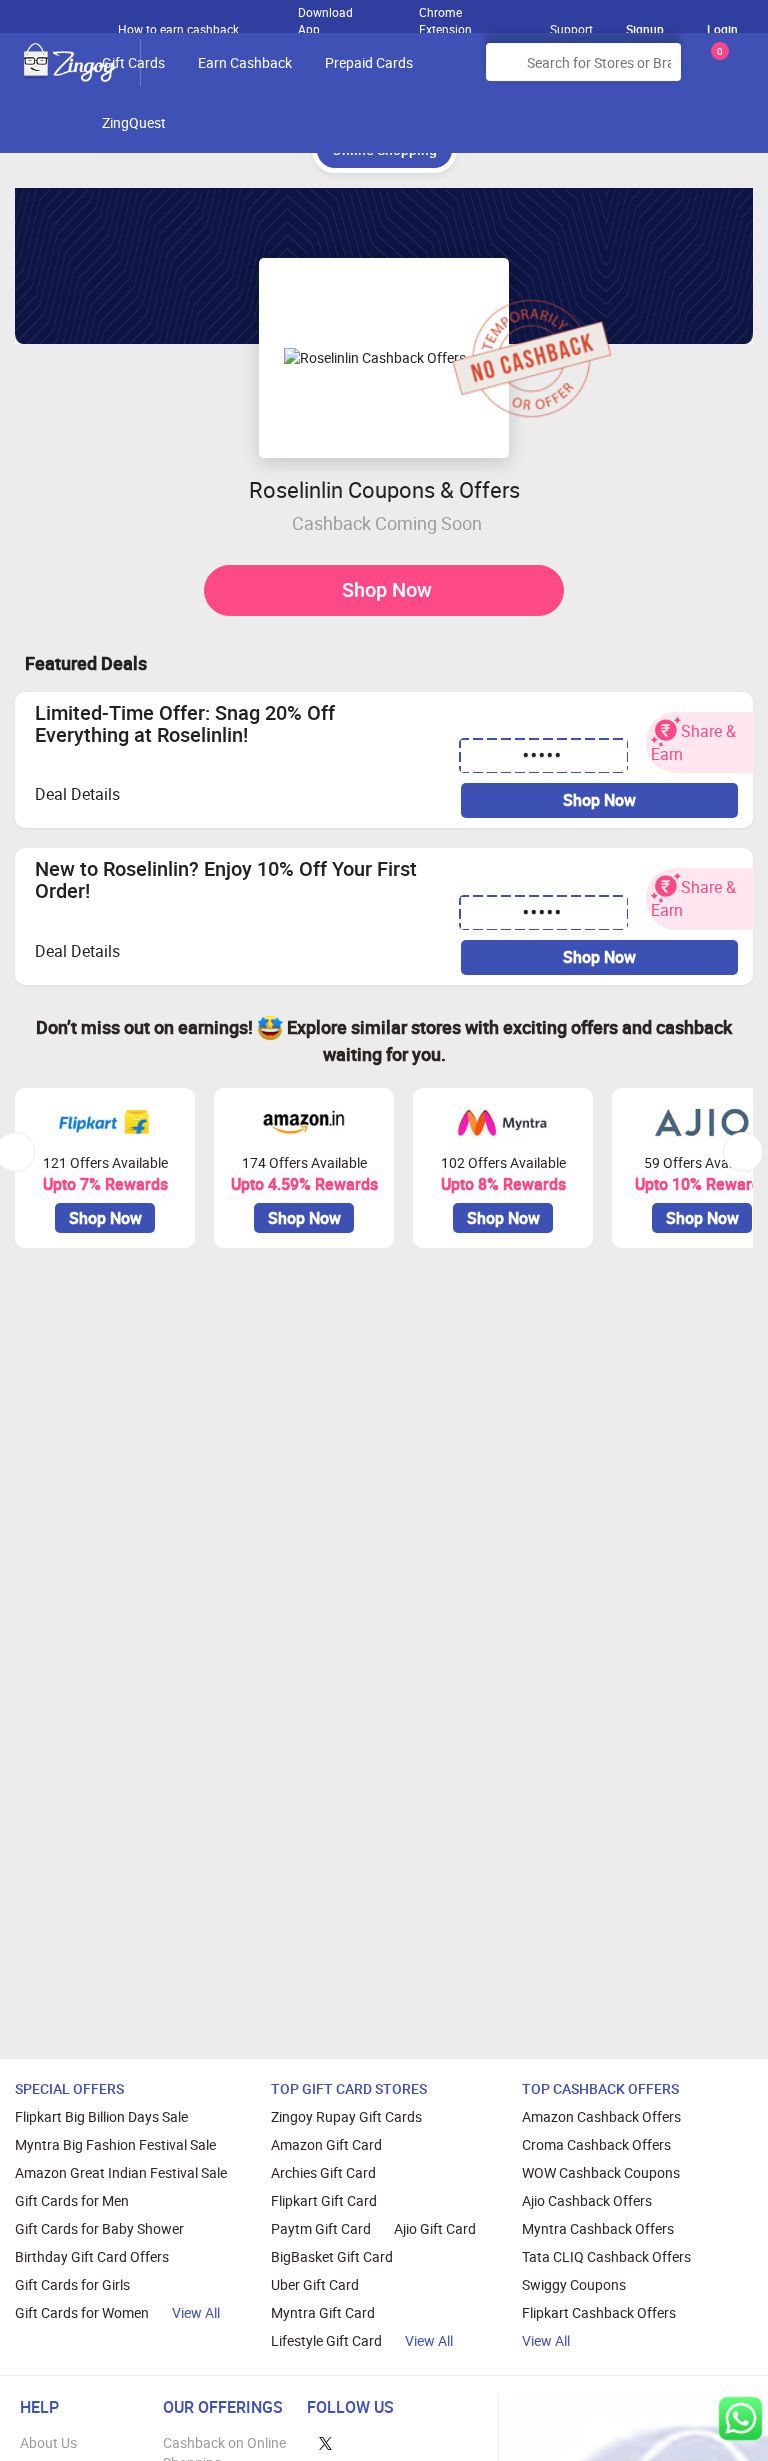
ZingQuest (134, 122)
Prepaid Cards (369, 62)
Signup (645, 29)
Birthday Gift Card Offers (92, 2256)
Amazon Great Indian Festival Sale (121, 2172)
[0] (716, 69)
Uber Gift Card (315, 2284)
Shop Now (387, 589)
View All (196, 2312)
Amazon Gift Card (326, 2144)
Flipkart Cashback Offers (599, 2312)
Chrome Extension (445, 16)
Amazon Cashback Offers (601, 2116)
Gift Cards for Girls (72, 2284)
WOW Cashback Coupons (601, 2172)
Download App (325, 16)
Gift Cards (133, 62)
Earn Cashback (245, 62)
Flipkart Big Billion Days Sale (101, 2116)
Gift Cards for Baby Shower (99, 2228)
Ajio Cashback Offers (587, 2200)
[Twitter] (325, 2442)
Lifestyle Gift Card (326, 2340)
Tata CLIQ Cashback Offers (606, 2256)
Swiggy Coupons (574, 2284)
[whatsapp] (740, 2418)
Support (571, 29)
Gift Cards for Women (82, 2312)
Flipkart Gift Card (324, 2200)
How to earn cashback (180, 29)
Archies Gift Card (323, 2172)
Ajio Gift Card (435, 2228)
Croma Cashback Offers (596, 2144)
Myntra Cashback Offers (598, 2228)
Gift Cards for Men (72, 2200)
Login (722, 29)
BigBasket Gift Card (332, 2256)
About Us (48, 2442)
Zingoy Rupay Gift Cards (346, 2116)
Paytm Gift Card (321, 2228)
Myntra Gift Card (323, 2312)
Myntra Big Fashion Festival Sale (115, 2144)
